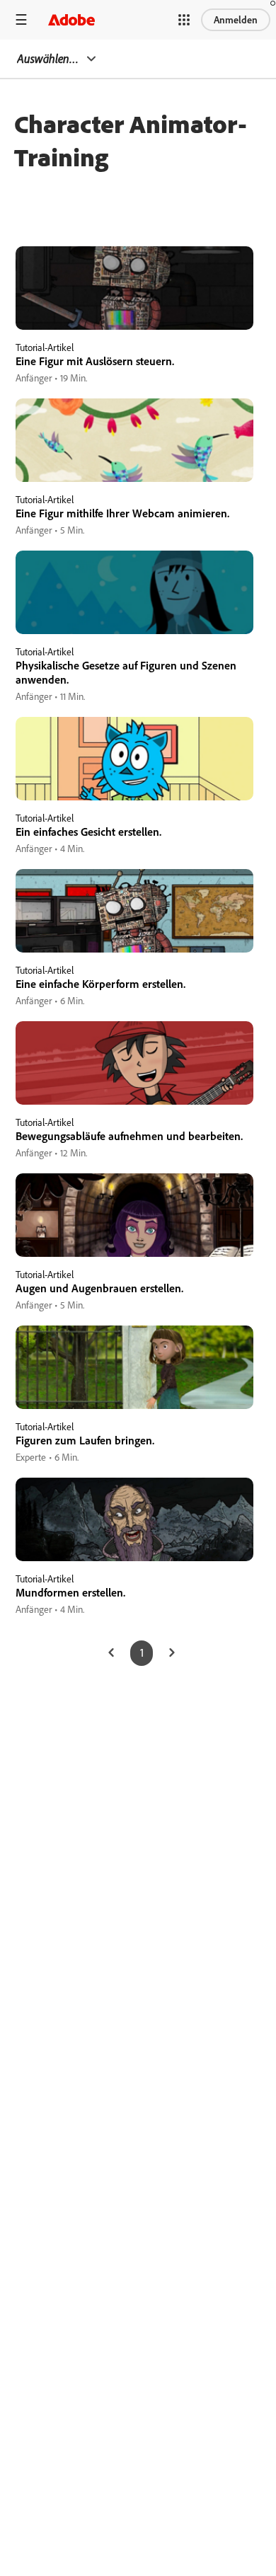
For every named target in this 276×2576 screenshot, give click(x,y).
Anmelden (236, 20)
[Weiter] (172, 1653)
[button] (184, 20)
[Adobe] (71, 19)
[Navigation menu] (21, 19)
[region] (134, 316)
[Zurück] (111, 1653)
